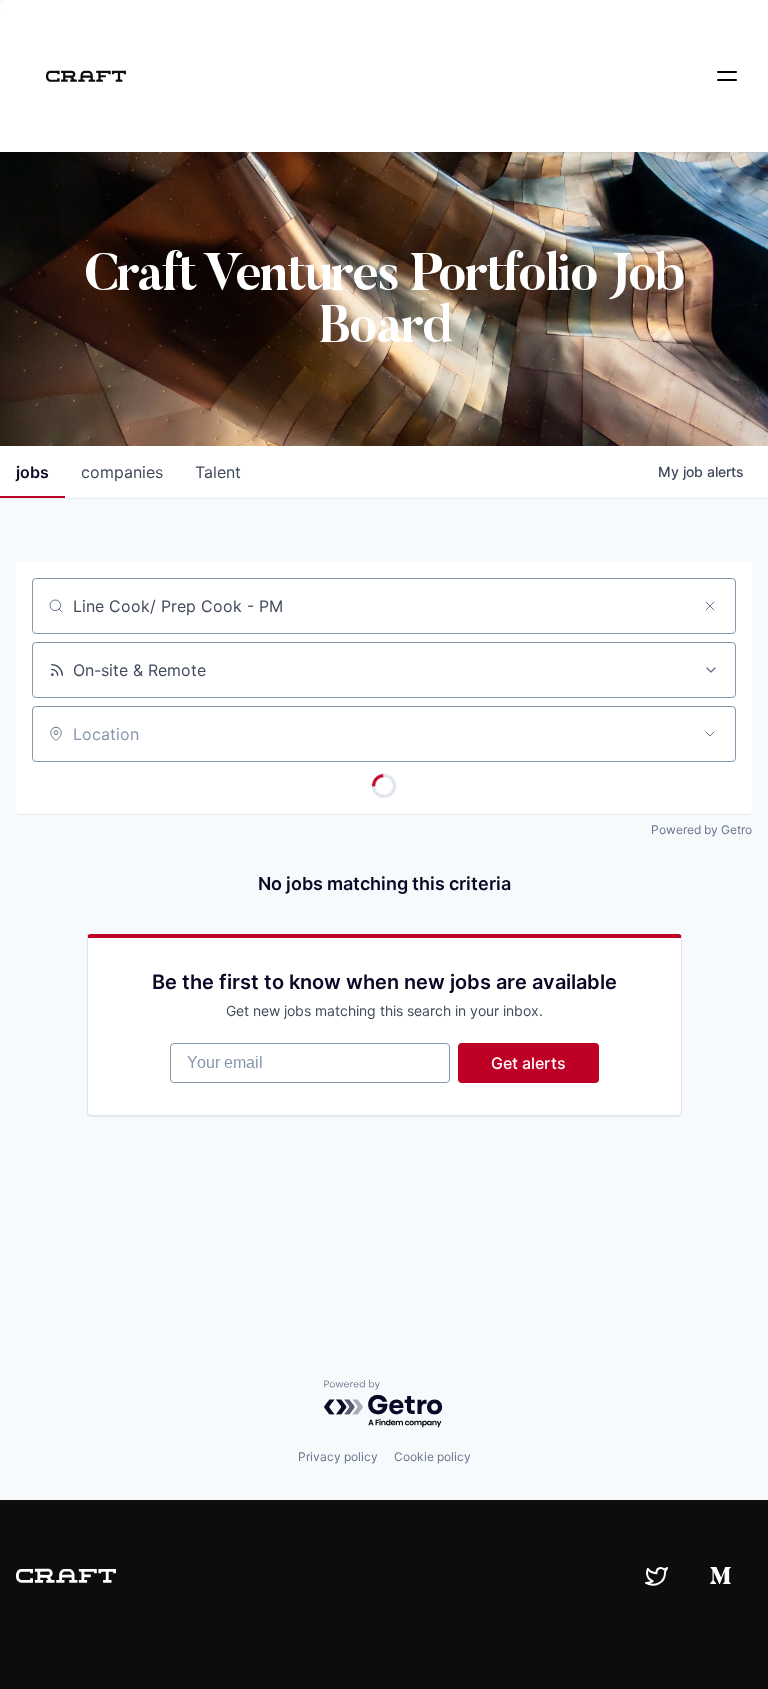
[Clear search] (710, 606)
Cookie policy (432, 1456)
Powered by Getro (701, 829)
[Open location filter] (710, 734)
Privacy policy (338, 1456)
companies (122, 472)
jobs (32, 472)
